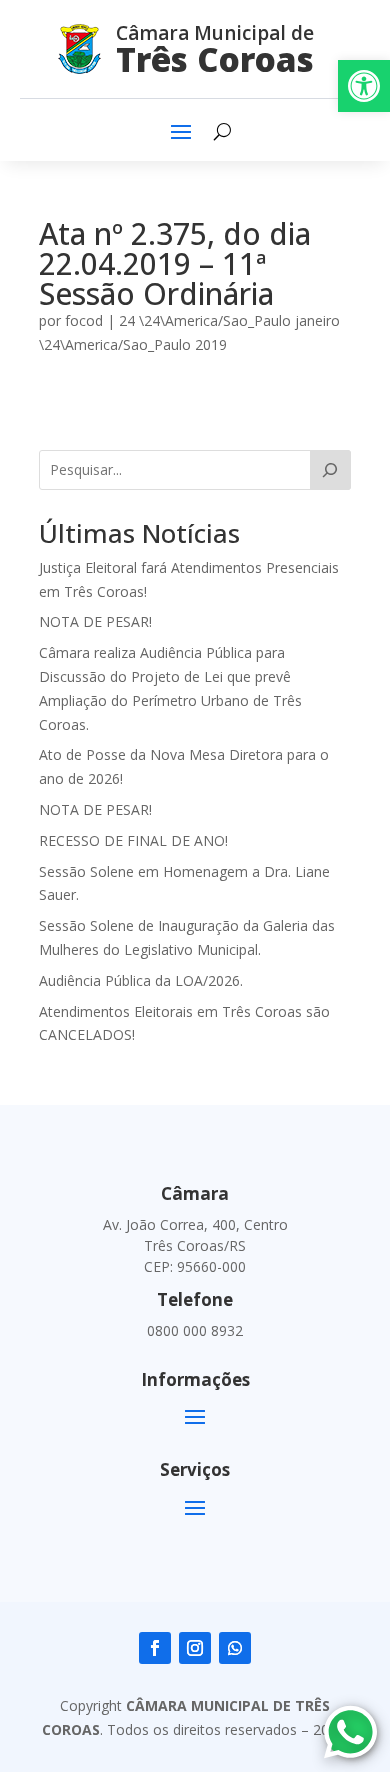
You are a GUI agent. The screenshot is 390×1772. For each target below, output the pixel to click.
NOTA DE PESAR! (95, 621)
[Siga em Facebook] (155, 1648)
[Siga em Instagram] (195, 1648)
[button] (364, 86)
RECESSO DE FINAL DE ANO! (133, 840)
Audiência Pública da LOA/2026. (141, 980)
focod (84, 320)
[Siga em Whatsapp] (235, 1648)
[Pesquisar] (330, 470)
